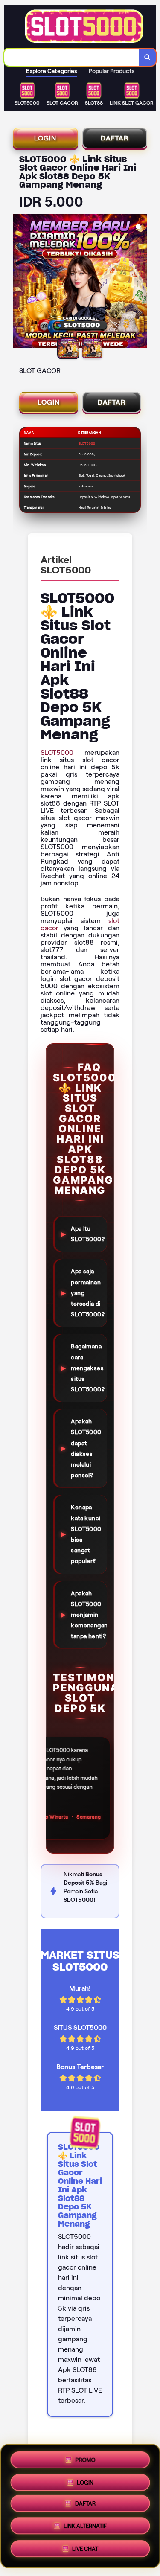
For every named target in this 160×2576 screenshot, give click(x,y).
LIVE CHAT (85, 2552)
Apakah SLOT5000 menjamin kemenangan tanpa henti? (89, 1615)
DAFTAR (115, 138)
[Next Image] (140, 282)
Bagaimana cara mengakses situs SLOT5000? (88, 1368)
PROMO (85, 2457)
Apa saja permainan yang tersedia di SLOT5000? (88, 1293)
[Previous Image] (20, 282)
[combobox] (72, 57)
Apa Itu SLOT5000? (88, 1234)
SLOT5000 (57, 752)
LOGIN (45, 138)
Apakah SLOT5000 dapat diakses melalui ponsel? (86, 1448)
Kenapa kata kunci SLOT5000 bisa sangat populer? (86, 1534)
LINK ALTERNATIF (85, 2529)
